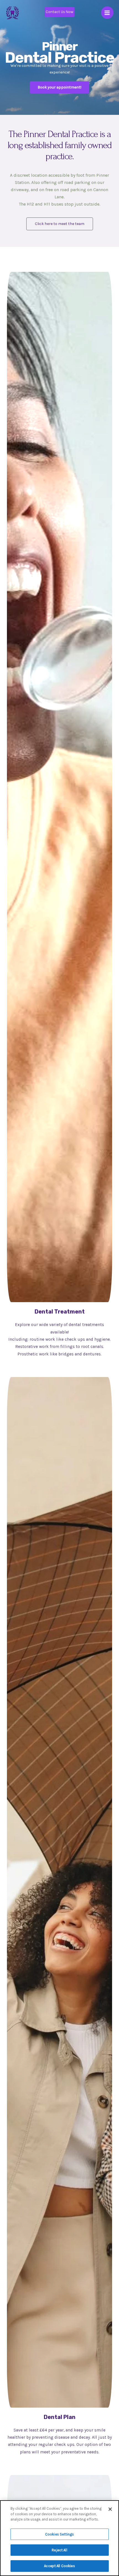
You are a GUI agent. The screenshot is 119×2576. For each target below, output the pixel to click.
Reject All (59, 2550)
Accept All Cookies (59, 2566)
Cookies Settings (59, 2534)
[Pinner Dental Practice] (12, 13)
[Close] (110, 2509)
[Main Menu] (107, 13)
